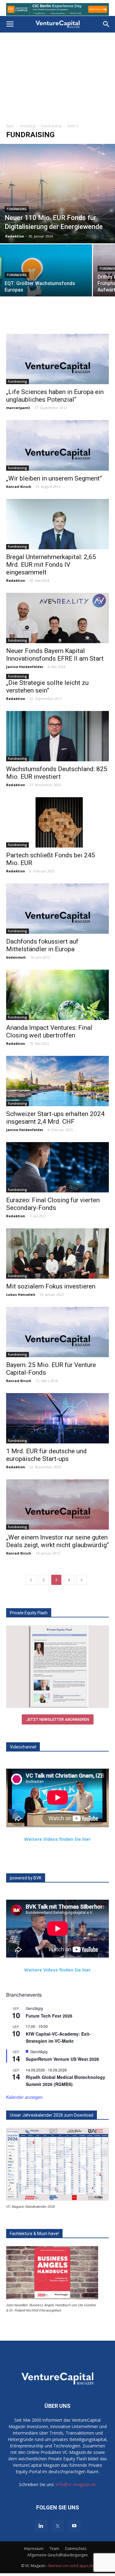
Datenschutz (76, 2549)
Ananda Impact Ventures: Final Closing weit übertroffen (49, 1031)
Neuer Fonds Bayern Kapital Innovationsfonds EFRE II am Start (55, 655)
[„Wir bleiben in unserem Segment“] (57, 445)
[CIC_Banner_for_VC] (57, 9)
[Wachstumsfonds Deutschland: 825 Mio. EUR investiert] (57, 736)
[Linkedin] (41, 2526)
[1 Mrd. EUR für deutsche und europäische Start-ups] (57, 1418)
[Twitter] (58, 2526)
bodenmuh (16, 957)
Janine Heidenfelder (25, 667)
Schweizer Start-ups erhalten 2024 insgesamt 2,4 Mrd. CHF (55, 1118)
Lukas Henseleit (21, 1294)
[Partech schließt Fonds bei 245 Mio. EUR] (57, 822)
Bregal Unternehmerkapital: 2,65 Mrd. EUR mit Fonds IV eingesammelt (51, 565)
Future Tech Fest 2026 (49, 2016)
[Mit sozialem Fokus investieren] (57, 1253)
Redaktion (15, 236)
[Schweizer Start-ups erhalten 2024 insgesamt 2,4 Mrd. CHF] (57, 1081)
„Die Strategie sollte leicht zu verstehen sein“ (47, 687)
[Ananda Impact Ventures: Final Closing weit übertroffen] (57, 995)
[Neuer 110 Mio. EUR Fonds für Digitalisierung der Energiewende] (57, 194)
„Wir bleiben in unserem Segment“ (54, 478)
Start (10, 126)
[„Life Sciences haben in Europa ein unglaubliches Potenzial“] (57, 359)
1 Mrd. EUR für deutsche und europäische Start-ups (46, 1455)
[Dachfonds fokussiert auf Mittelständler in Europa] (57, 909)
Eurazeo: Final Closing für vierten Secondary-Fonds (53, 1204)
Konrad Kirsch (19, 487)
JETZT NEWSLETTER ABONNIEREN (58, 1719)
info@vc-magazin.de (76, 2484)
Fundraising (51, 126)
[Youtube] (74, 2526)
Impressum (34, 2549)
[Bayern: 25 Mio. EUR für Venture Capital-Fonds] (57, 1332)
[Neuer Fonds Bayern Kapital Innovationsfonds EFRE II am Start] (57, 618)
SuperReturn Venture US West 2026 (62, 2059)
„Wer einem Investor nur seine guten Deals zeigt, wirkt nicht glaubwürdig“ (57, 1541)
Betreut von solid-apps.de (71, 2566)
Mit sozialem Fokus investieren (51, 1286)
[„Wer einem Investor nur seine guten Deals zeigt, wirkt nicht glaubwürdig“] (57, 1504)
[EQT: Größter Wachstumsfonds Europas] (46, 279)
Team (54, 2549)
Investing (28, 126)
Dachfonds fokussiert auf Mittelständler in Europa (42, 945)
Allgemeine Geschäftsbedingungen (57, 2555)
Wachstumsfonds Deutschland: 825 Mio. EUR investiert (57, 773)
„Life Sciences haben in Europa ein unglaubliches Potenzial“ (55, 396)
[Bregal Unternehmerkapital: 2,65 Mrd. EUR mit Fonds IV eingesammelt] (57, 524)
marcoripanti (18, 408)
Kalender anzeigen (24, 2097)
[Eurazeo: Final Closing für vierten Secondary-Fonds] (57, 1167)
